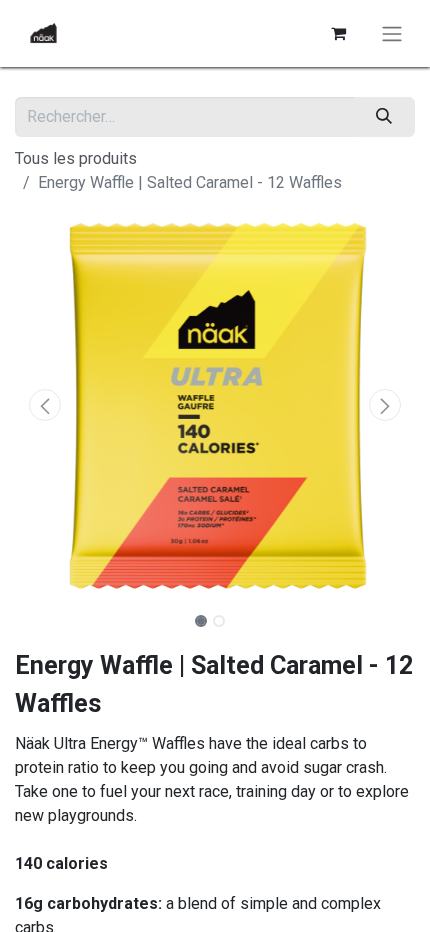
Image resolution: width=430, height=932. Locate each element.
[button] (45, 405)
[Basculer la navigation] (392, 33)
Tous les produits (76, 158)
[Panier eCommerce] (338, 33)
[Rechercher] (384, 117)
